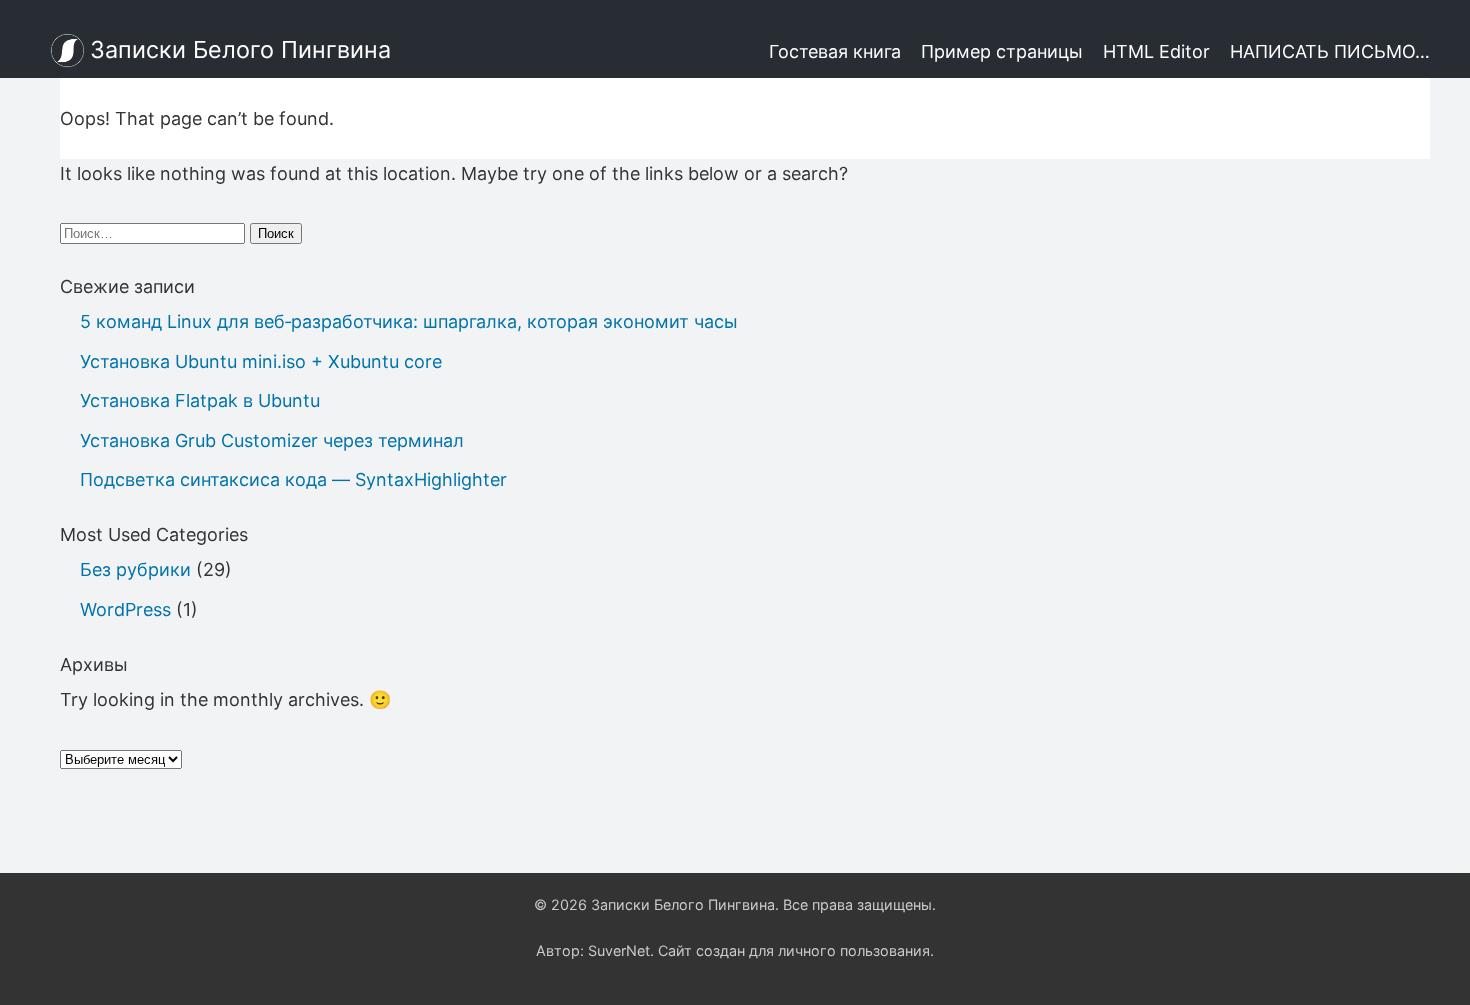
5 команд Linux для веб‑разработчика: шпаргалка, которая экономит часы (409, 321)
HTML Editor (1156, 51)
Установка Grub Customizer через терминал (272, 440)
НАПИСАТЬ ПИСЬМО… (1330, 51)
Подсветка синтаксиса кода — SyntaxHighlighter (293, 479)
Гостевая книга (835, 51)
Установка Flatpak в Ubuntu (200, 400)
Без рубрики (135, 569)
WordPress (125, 609)
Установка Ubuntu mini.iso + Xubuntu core (261, 361)
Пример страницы (1002, 51)
